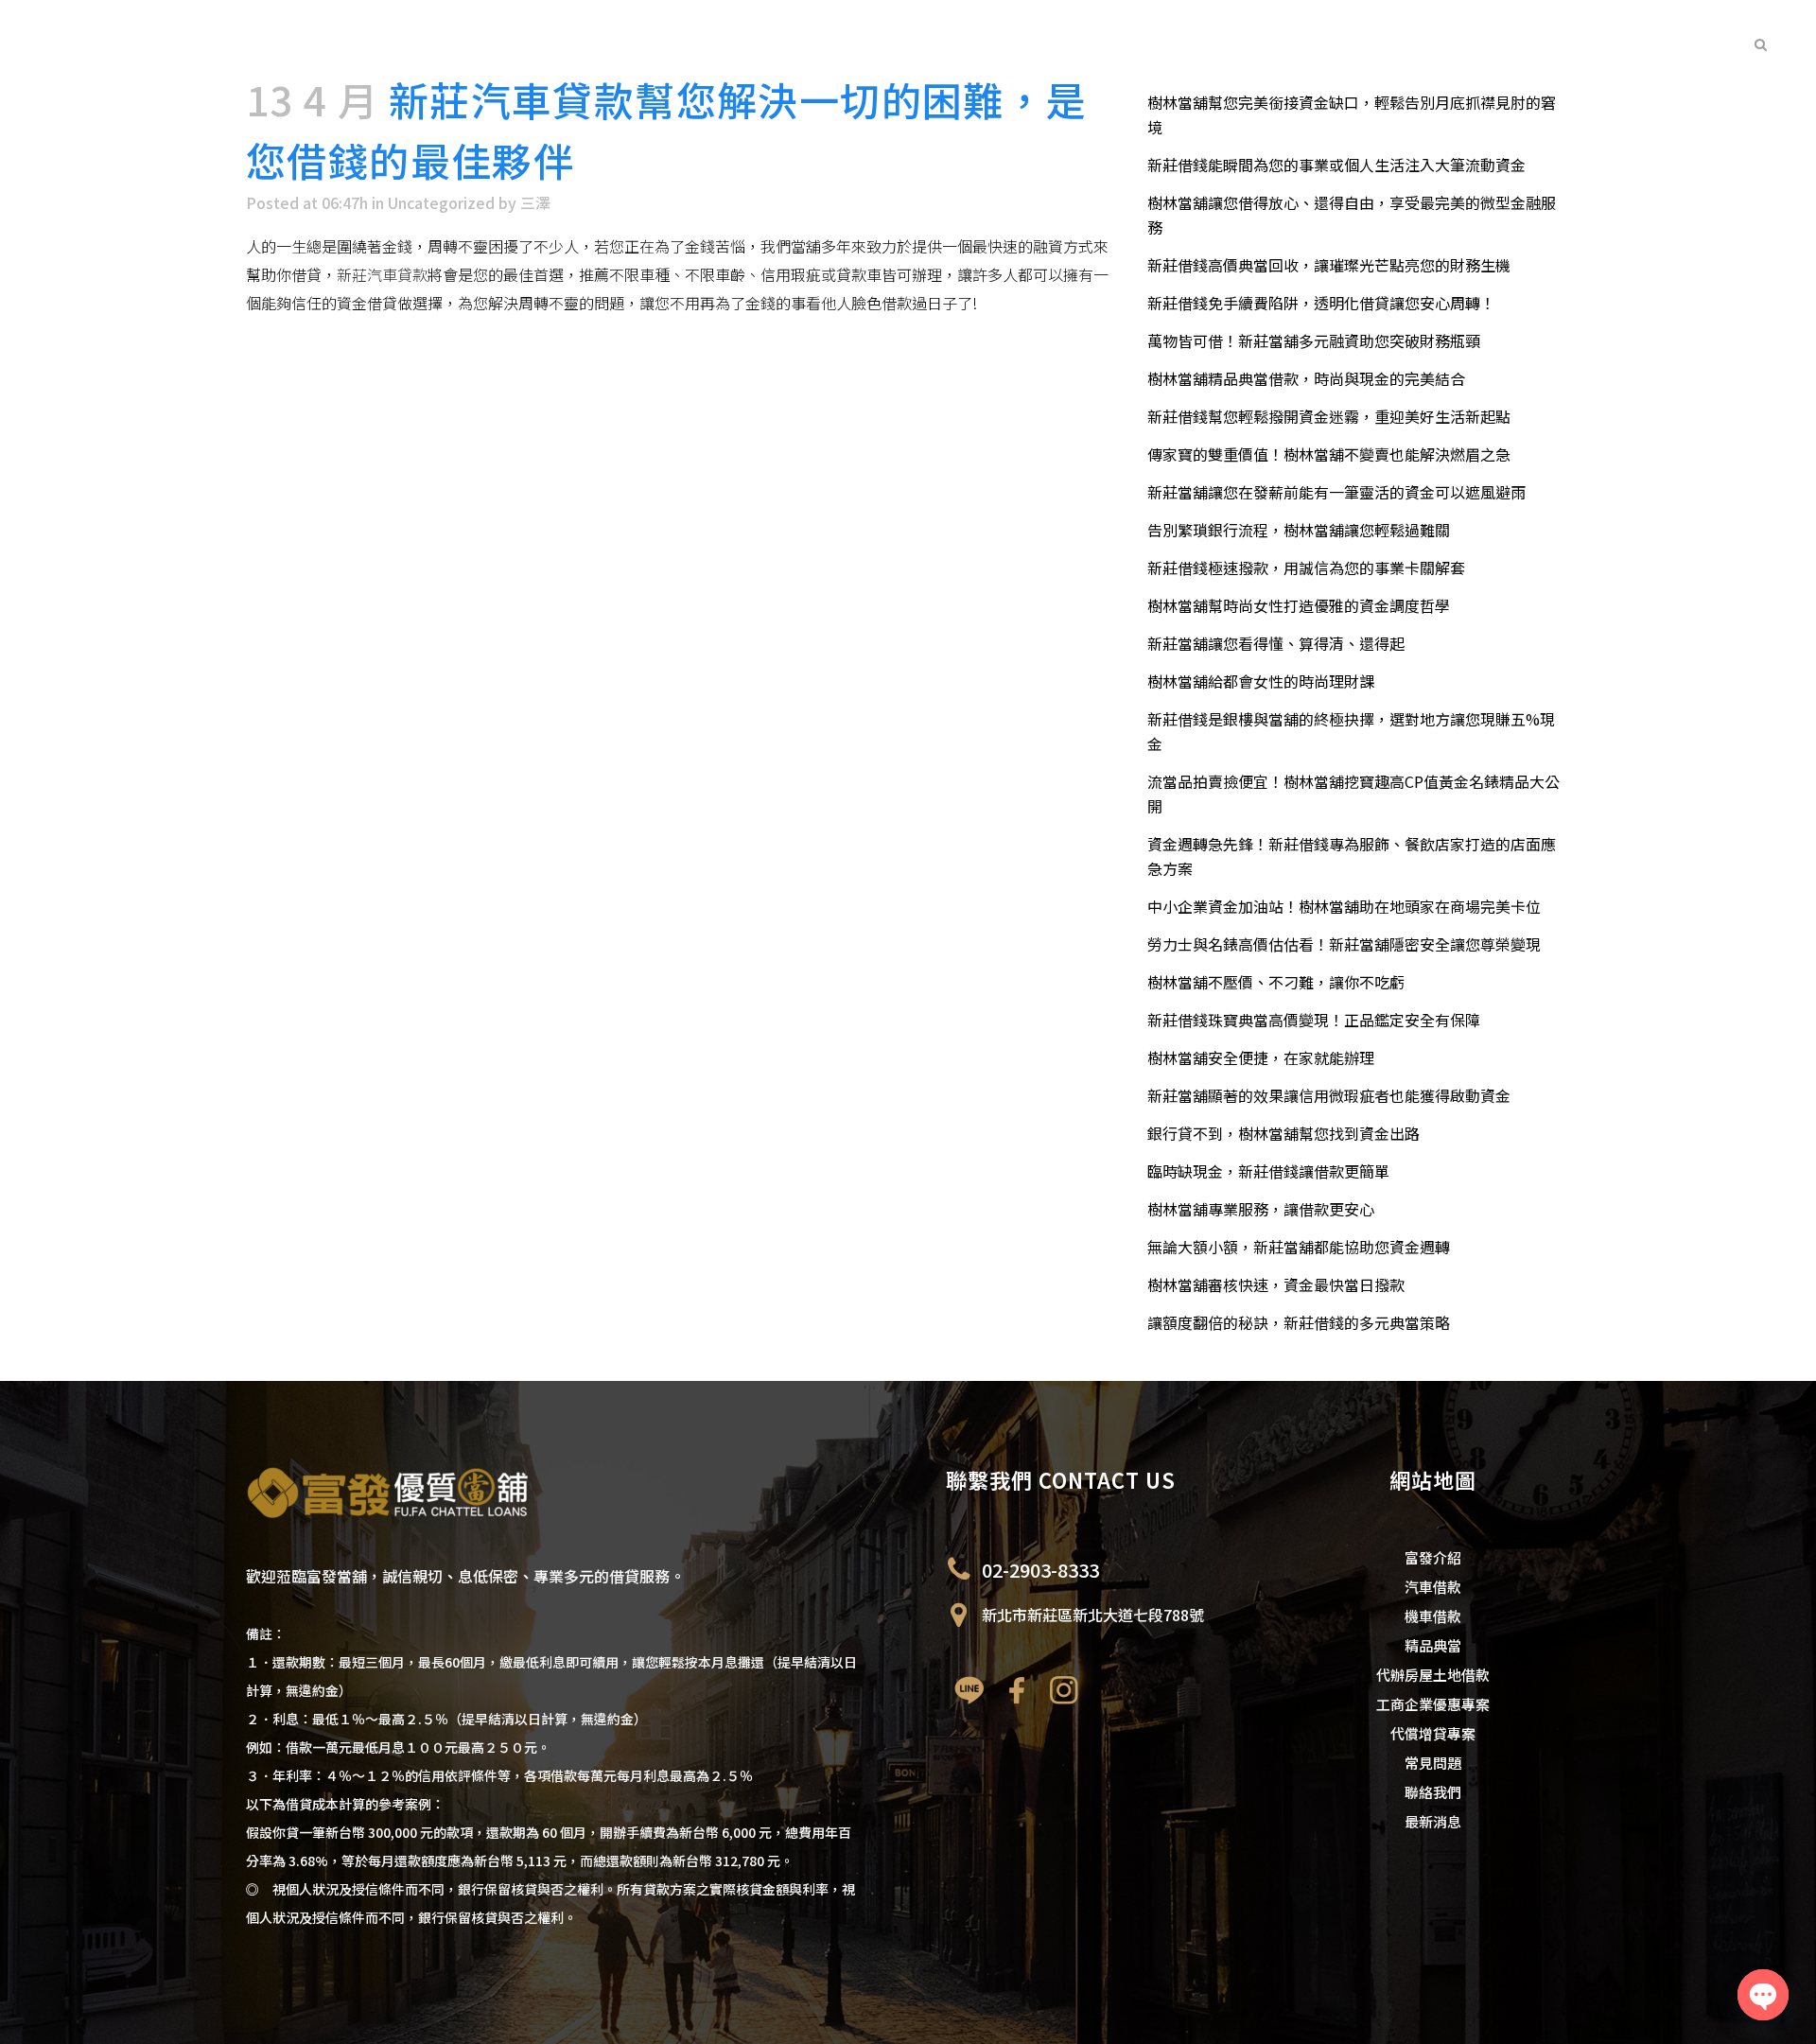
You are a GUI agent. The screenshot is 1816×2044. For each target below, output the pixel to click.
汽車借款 (1433, 1587)
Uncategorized (441, 202)
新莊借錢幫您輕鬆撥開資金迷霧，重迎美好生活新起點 (1329, 416)
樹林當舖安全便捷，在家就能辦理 (1261, 1057)
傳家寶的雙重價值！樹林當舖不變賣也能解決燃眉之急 (1329, 454)
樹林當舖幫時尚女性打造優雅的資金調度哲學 (1299, 605)
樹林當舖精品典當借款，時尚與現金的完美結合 (1306, 378)
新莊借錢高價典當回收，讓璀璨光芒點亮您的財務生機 (1329, 265)
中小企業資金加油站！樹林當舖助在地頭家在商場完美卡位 (1344, 906)
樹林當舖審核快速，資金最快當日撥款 (1276, 1284)
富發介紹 (1433, 1557)
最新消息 (1433, 1821)
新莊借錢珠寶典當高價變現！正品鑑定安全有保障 (1314, 1020)
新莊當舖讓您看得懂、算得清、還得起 (1276, 643)
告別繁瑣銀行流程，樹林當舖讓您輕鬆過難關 (1299, 530)
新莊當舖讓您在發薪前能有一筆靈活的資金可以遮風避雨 (1336, 492)
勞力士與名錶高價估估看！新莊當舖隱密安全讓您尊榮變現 (1344, 944)
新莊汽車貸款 (382, 274)
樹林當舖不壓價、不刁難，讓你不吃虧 (1276, 982)
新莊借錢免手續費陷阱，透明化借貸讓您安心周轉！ (1321, 303)
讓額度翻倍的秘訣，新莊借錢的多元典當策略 (1299, 1322)
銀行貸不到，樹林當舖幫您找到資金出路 (1283, 1133)
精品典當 (1433, 1645)
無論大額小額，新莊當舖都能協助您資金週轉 (1299, 1247)
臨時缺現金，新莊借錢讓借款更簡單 (1268, 1171)
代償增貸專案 (1433, 1733)
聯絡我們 (1433, 1792)
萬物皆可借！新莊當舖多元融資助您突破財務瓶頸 (1314, 341)
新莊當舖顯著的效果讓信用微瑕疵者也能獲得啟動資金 (1329, 1095)
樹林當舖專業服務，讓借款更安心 (1261, 1209)
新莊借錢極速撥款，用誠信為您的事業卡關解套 (1306, 568)
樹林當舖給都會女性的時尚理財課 (1261, 681)
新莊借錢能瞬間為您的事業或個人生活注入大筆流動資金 (1336, 165)
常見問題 (1433, 1763)
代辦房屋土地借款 (1433, 1675)
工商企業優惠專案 (1433, 1704)
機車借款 (1433, 1616)
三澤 (535, 202)
